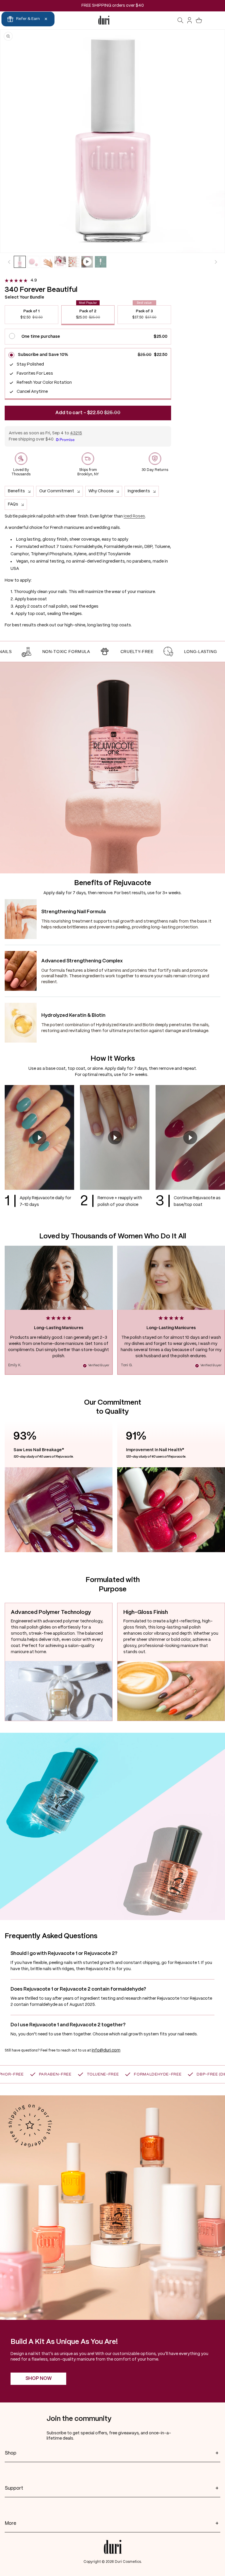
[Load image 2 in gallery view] (33, 262)
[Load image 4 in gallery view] (60, 262)
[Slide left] (9, 262)
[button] (180, 20)
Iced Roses (134, 516)
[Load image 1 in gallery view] (20, 262)
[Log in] (190, 20)
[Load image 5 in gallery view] (74, 262)
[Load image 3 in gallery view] (47, 262)
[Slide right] (216, 262)
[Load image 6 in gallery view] (101, 262)
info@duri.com (106, 2050)
